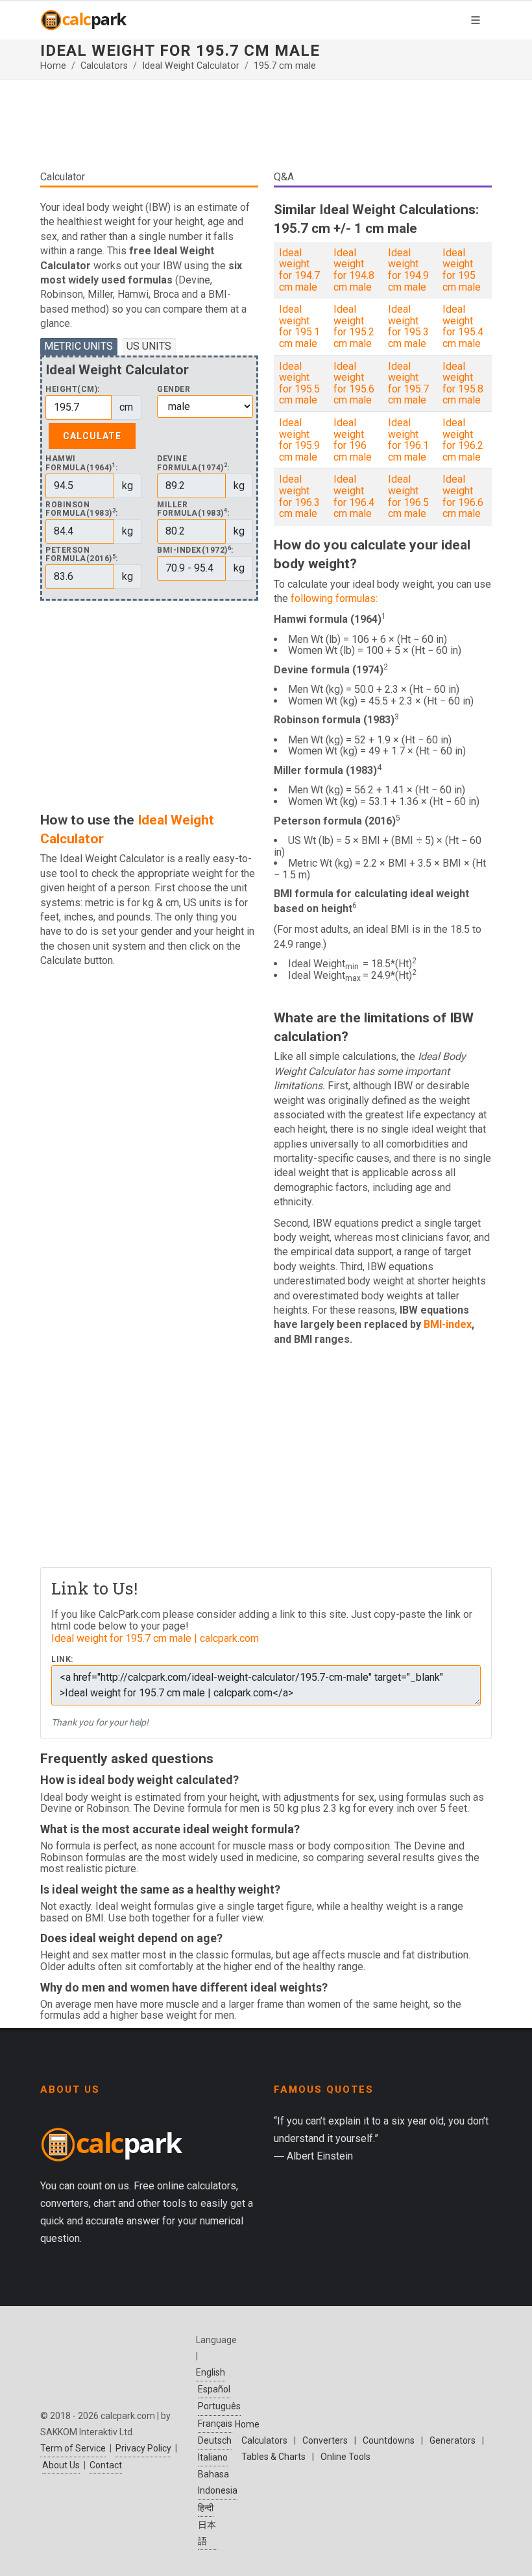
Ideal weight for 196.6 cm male (463, 496)
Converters (325, 2440)
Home (53, 66)
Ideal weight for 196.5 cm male (408, 496)
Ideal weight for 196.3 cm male (299, 496)
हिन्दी (206, 2508)
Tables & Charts (273, 2457)
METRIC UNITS (79, 346)
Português (219, 2406)
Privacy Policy (143, 2448)
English (211, 2372)
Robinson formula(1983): (82, 509)
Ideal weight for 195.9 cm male (299, 440)
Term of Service (73, 2448)
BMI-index (448, 1324)
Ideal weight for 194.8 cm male (354, 270)
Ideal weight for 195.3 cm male (408, 326)
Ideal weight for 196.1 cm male (408, 440)
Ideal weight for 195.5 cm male (299, 383)
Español (214, 2389)
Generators (453, 2440)
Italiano (213, 2457)
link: (62, 1660)
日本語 (207, 2533)
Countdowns (389, 2440)
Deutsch (215, 2440)
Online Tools (345, 2457)
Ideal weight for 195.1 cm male (299, 326)
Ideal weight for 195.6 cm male (354, 383)
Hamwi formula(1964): (82, 463)
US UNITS (149, 346)
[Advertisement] (266, 130)
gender (174, 390)
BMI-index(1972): (195, 550)
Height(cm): (73, 390)
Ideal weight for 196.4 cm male (354, 496)
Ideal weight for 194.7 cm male (299, 270)
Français (215, 2424)
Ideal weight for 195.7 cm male (408, 383)
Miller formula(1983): (193, 509)
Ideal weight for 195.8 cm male (463, 383)
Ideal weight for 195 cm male (462, 270)
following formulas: (334, 598)
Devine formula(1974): (193, 463)
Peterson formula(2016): (82, 555)
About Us (61, 2465)
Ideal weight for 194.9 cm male (408, 270)
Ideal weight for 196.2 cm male (463, 440)
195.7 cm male (285, 66)
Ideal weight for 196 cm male (353, 440)
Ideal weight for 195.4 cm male (463, 326)
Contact (106, 2465)
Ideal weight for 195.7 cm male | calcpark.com (155, 1638)
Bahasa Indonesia (218, 2482)
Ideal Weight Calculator (191, 66)
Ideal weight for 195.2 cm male (354, 326)
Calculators (104, 66)
